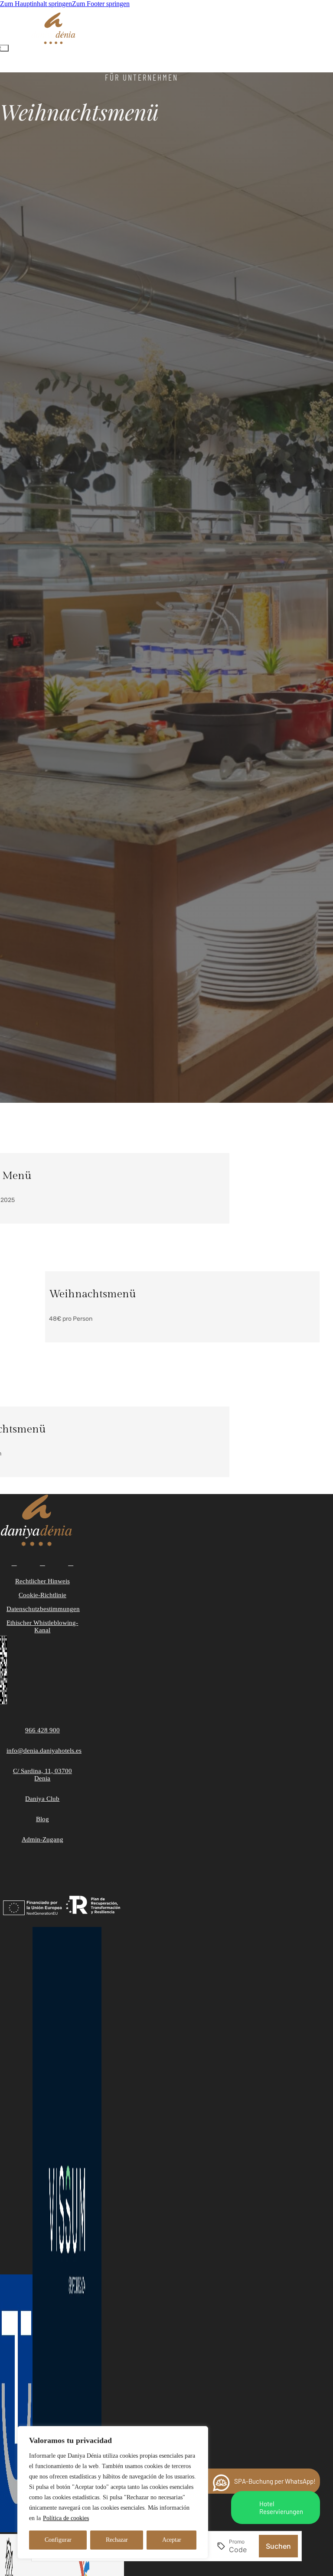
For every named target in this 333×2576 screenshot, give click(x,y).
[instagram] (42, 1563)
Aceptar (172, 2540)
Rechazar (117, 2540)
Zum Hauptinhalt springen (36, 4)
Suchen (278, 2546)
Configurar (58, 2540)
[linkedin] (71, 1563)
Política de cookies (66, 2518)
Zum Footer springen (101, 4)
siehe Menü (70, 1334)
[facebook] (14, 1563)
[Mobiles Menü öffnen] (4, 48)
